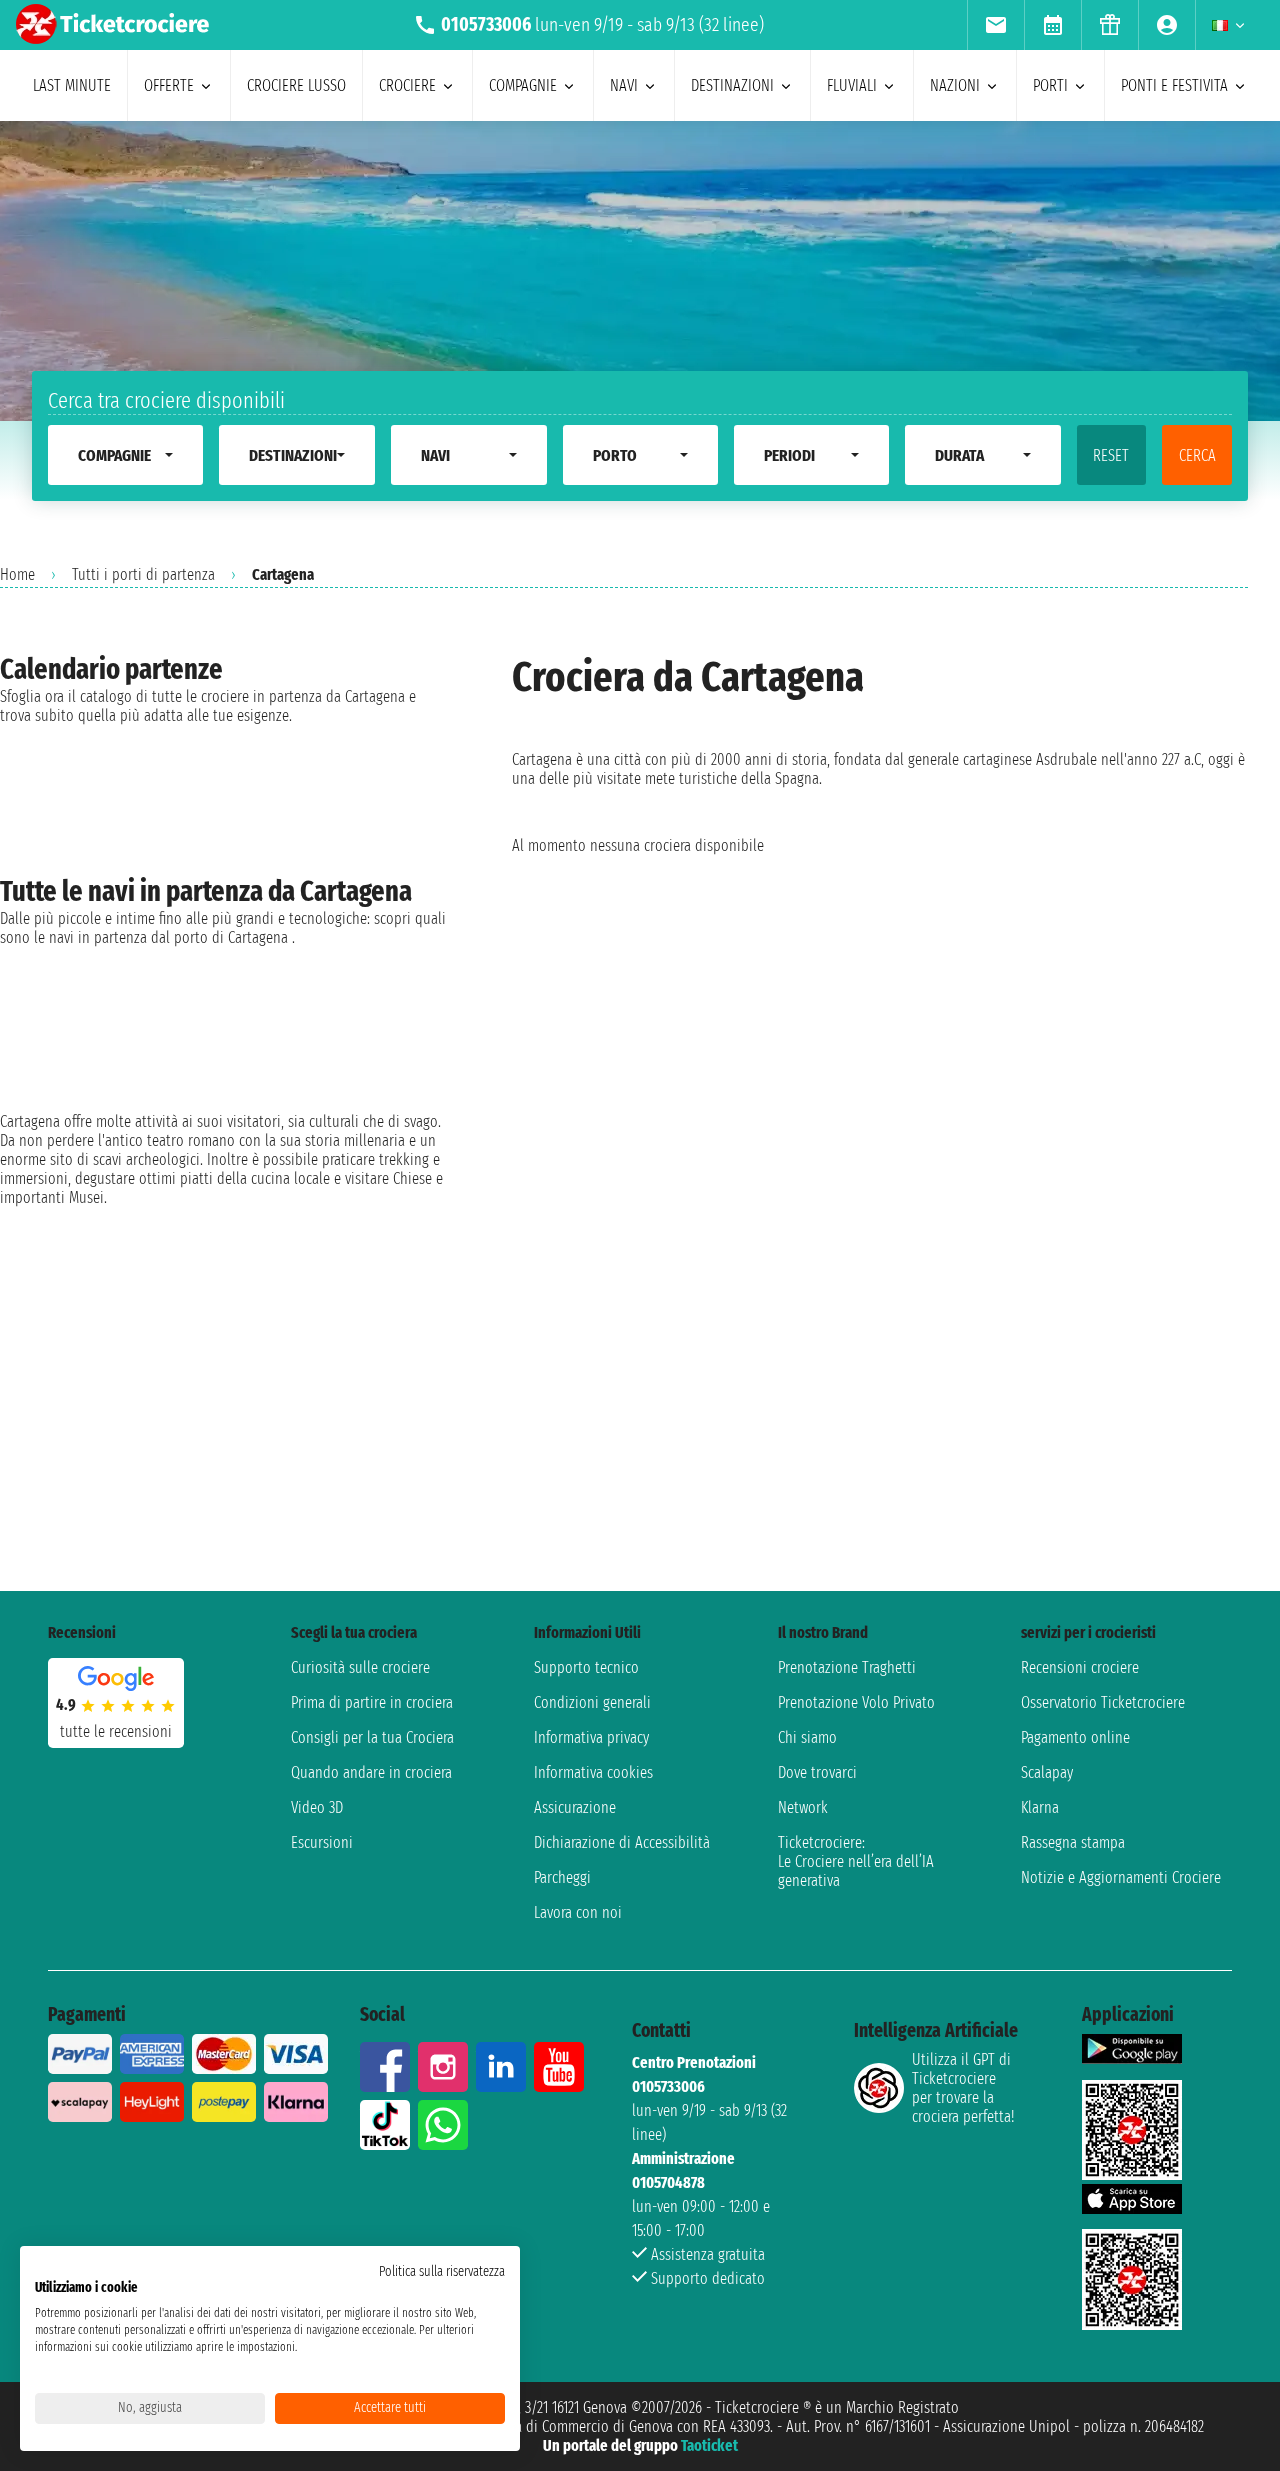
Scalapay (1047, 1772)
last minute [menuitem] (72, 85)
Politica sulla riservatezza (442, 2271)
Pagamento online (1075, 1737)
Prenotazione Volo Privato (856, 1702)
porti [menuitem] (1050, 85)
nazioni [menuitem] (955, 85)
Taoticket (709, 2445)
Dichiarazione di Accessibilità (622, 1842)
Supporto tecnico (586, 1667)
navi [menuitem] (624, 85)
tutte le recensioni (116, 1731)
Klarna (1040, 1807)
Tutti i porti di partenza (143, 574)
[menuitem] (995, 25)
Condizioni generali (592, 1702)
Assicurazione (575, 1807)
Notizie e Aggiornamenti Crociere (1121, 1877)
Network (803, 1807)
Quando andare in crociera (371, 1772)
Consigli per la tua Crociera (372, 1737)
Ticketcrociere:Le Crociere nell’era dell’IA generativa (856, 1861)
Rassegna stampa (1073, 1842)
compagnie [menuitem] (523, 85)
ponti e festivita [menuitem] (1174, 85)
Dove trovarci (817, 1772)
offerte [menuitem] (169, 85)
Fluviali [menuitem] (852, 85)
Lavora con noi (578, 1912)
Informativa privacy (591, 1737)
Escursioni (322, 1842)
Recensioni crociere (1080, 1667)
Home (17, 574)
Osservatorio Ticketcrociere (1103, 1702)
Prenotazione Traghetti (847, 1667)
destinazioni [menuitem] (732, 85)
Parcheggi (562, 1877)
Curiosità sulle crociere (360, 1667)
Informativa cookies (593, 1772)
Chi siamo (807, 1737)
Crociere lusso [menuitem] (296, 85)
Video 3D (317, 1807)
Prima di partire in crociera (372, 1702)
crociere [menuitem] (407, 85)
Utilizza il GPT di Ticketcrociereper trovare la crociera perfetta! (963, 2088)
